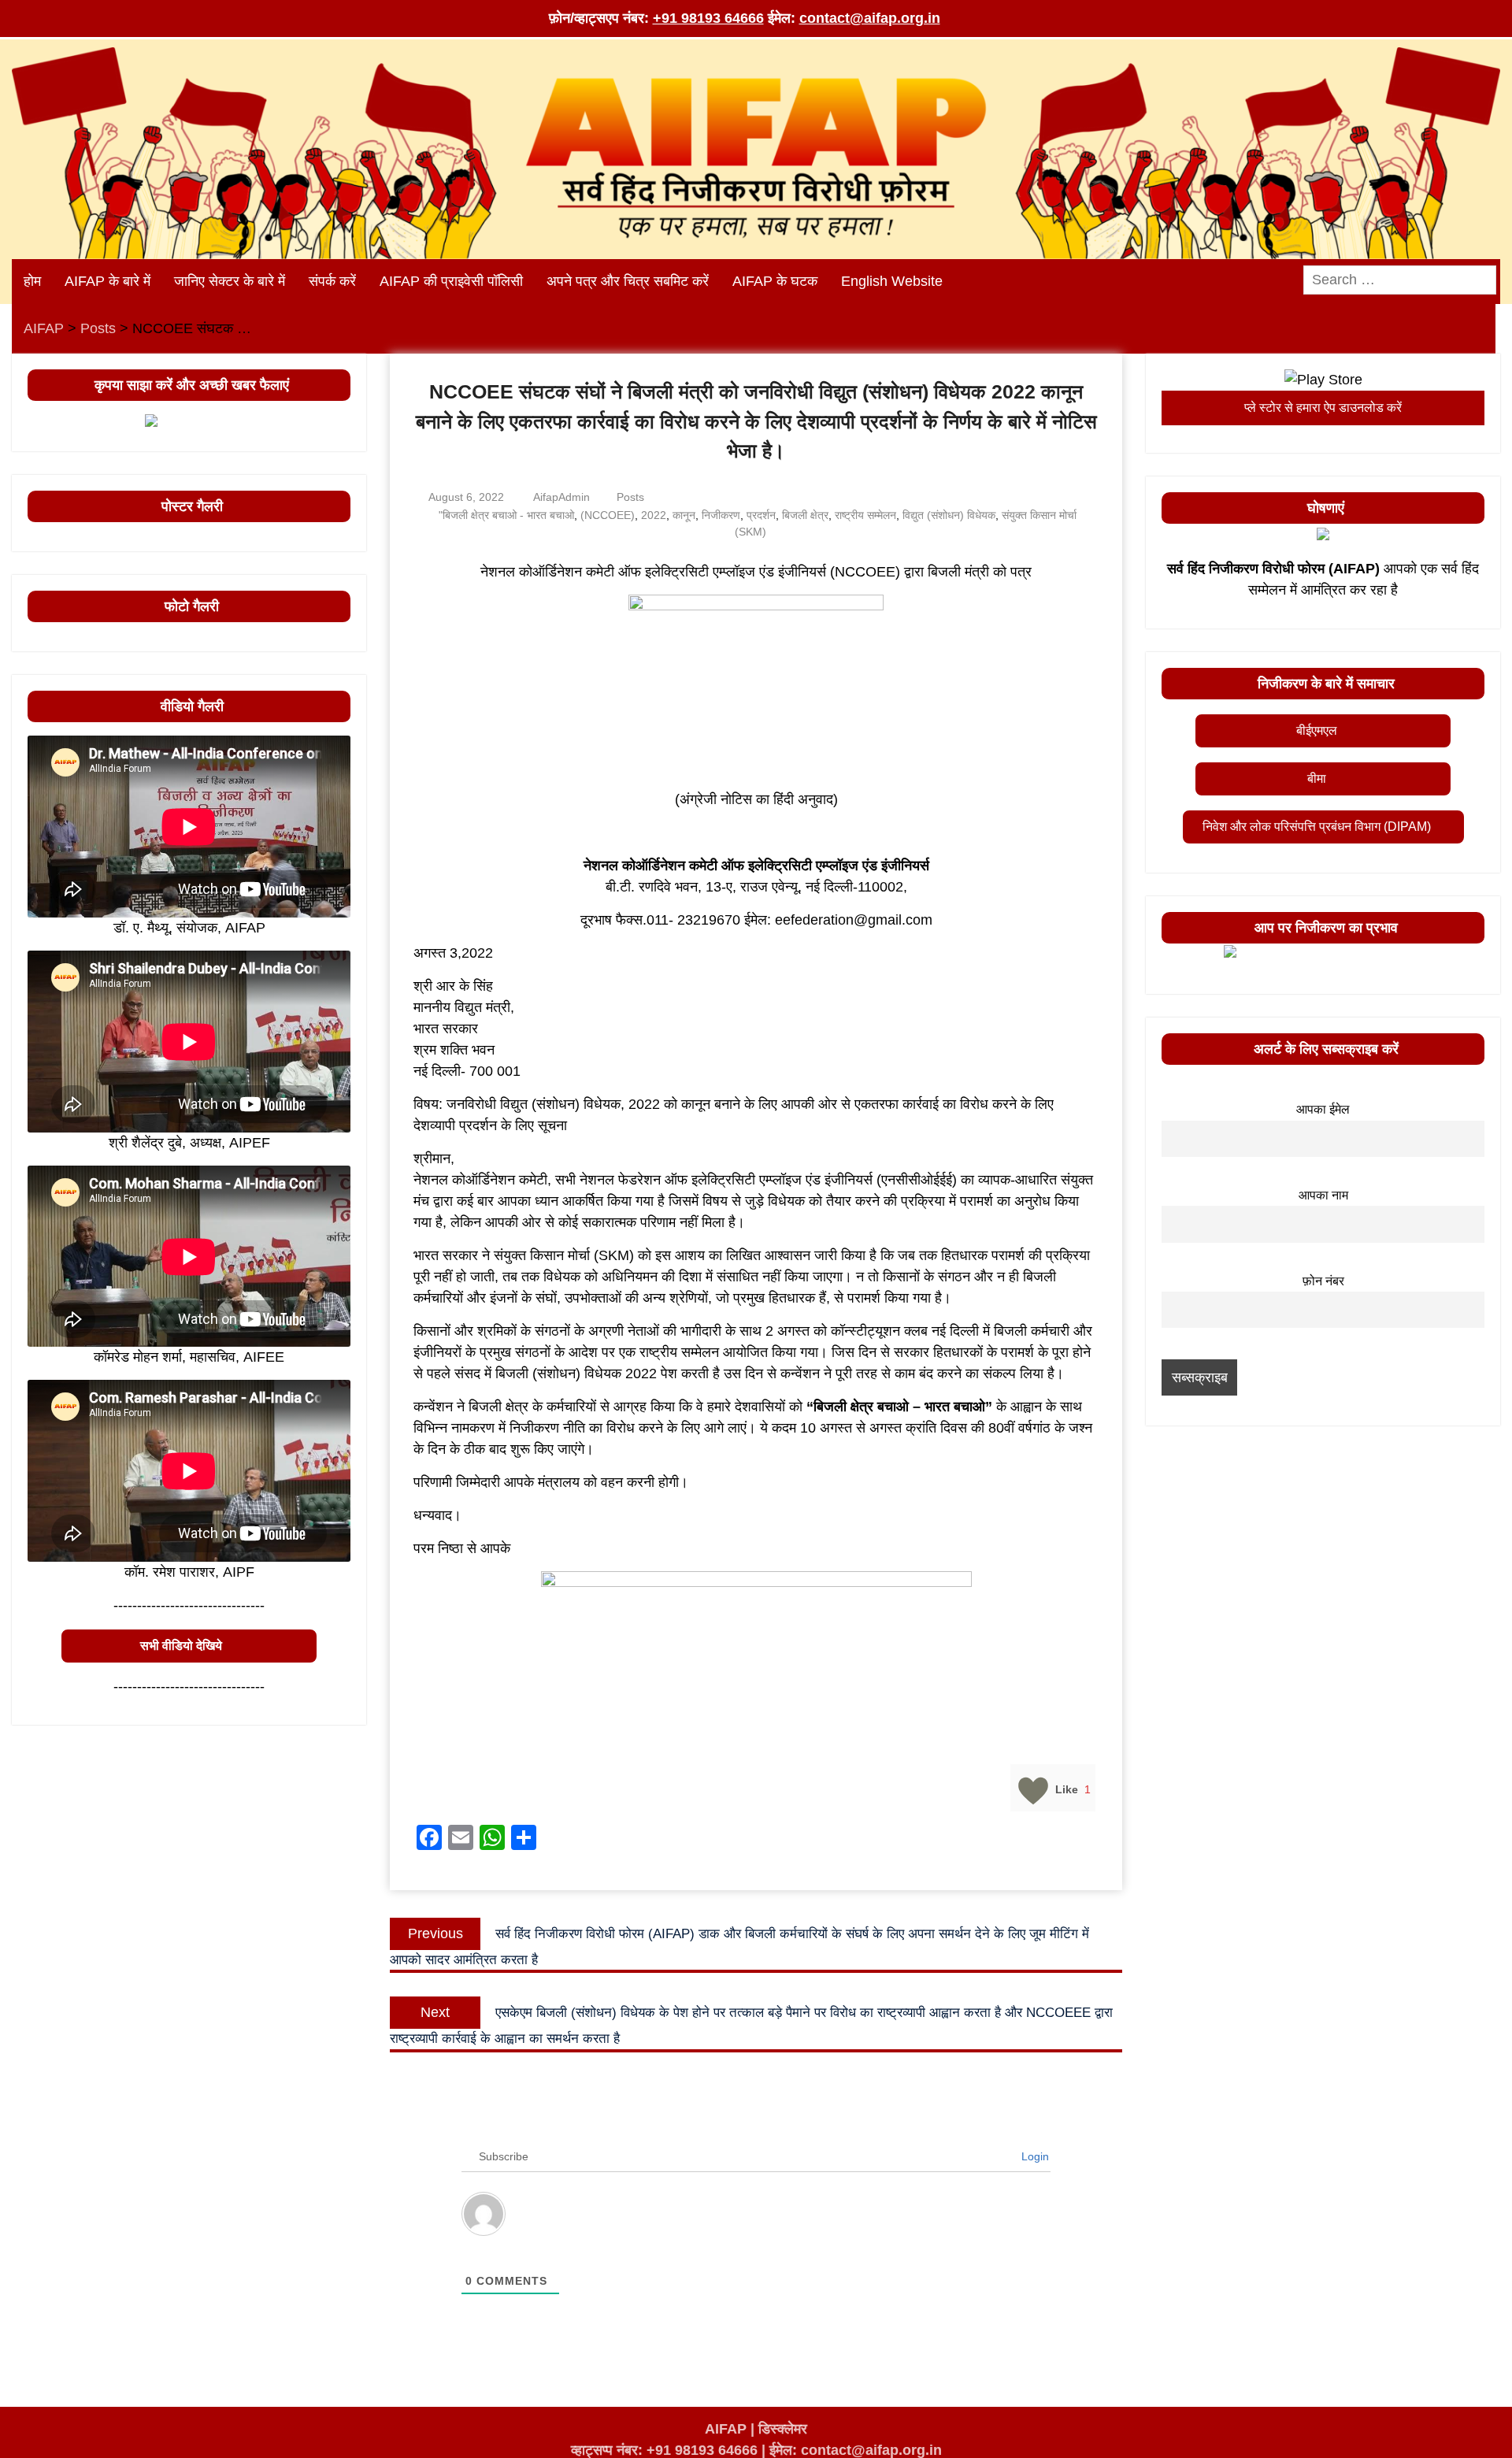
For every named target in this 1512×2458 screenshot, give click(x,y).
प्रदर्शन (761, 515)
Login (1034, 2156)
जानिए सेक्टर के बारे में (230, 281)
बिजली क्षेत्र (805, 515)
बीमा (1317, 779)
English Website (892, 281)
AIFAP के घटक (775, 281)
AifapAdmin (561, 497)
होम (32, 281)
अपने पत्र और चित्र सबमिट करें (628, 281)
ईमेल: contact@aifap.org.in (856, 2450)
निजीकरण (721, 515)
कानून (684, 515)
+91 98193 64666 (708, 18)
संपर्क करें (332, 281)
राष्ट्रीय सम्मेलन (865, 515)
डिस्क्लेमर (783, 2429)
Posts (630, 497)
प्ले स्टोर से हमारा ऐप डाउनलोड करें (1323, 408)
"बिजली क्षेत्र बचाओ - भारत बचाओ (506, 515)
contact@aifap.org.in (870, 18)
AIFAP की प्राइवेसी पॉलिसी (451, 281)
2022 (654, 515)
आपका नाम (1323, 1195)
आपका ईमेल (1323, 1109)
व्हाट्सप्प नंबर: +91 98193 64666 (664, 2450)
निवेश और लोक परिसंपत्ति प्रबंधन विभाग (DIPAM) (1317, 827)
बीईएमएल (1317, 730)
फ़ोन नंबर (1323, 1281)
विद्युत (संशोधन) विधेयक (949, 515)
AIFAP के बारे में (107, 281)
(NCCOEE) (608, 515)
